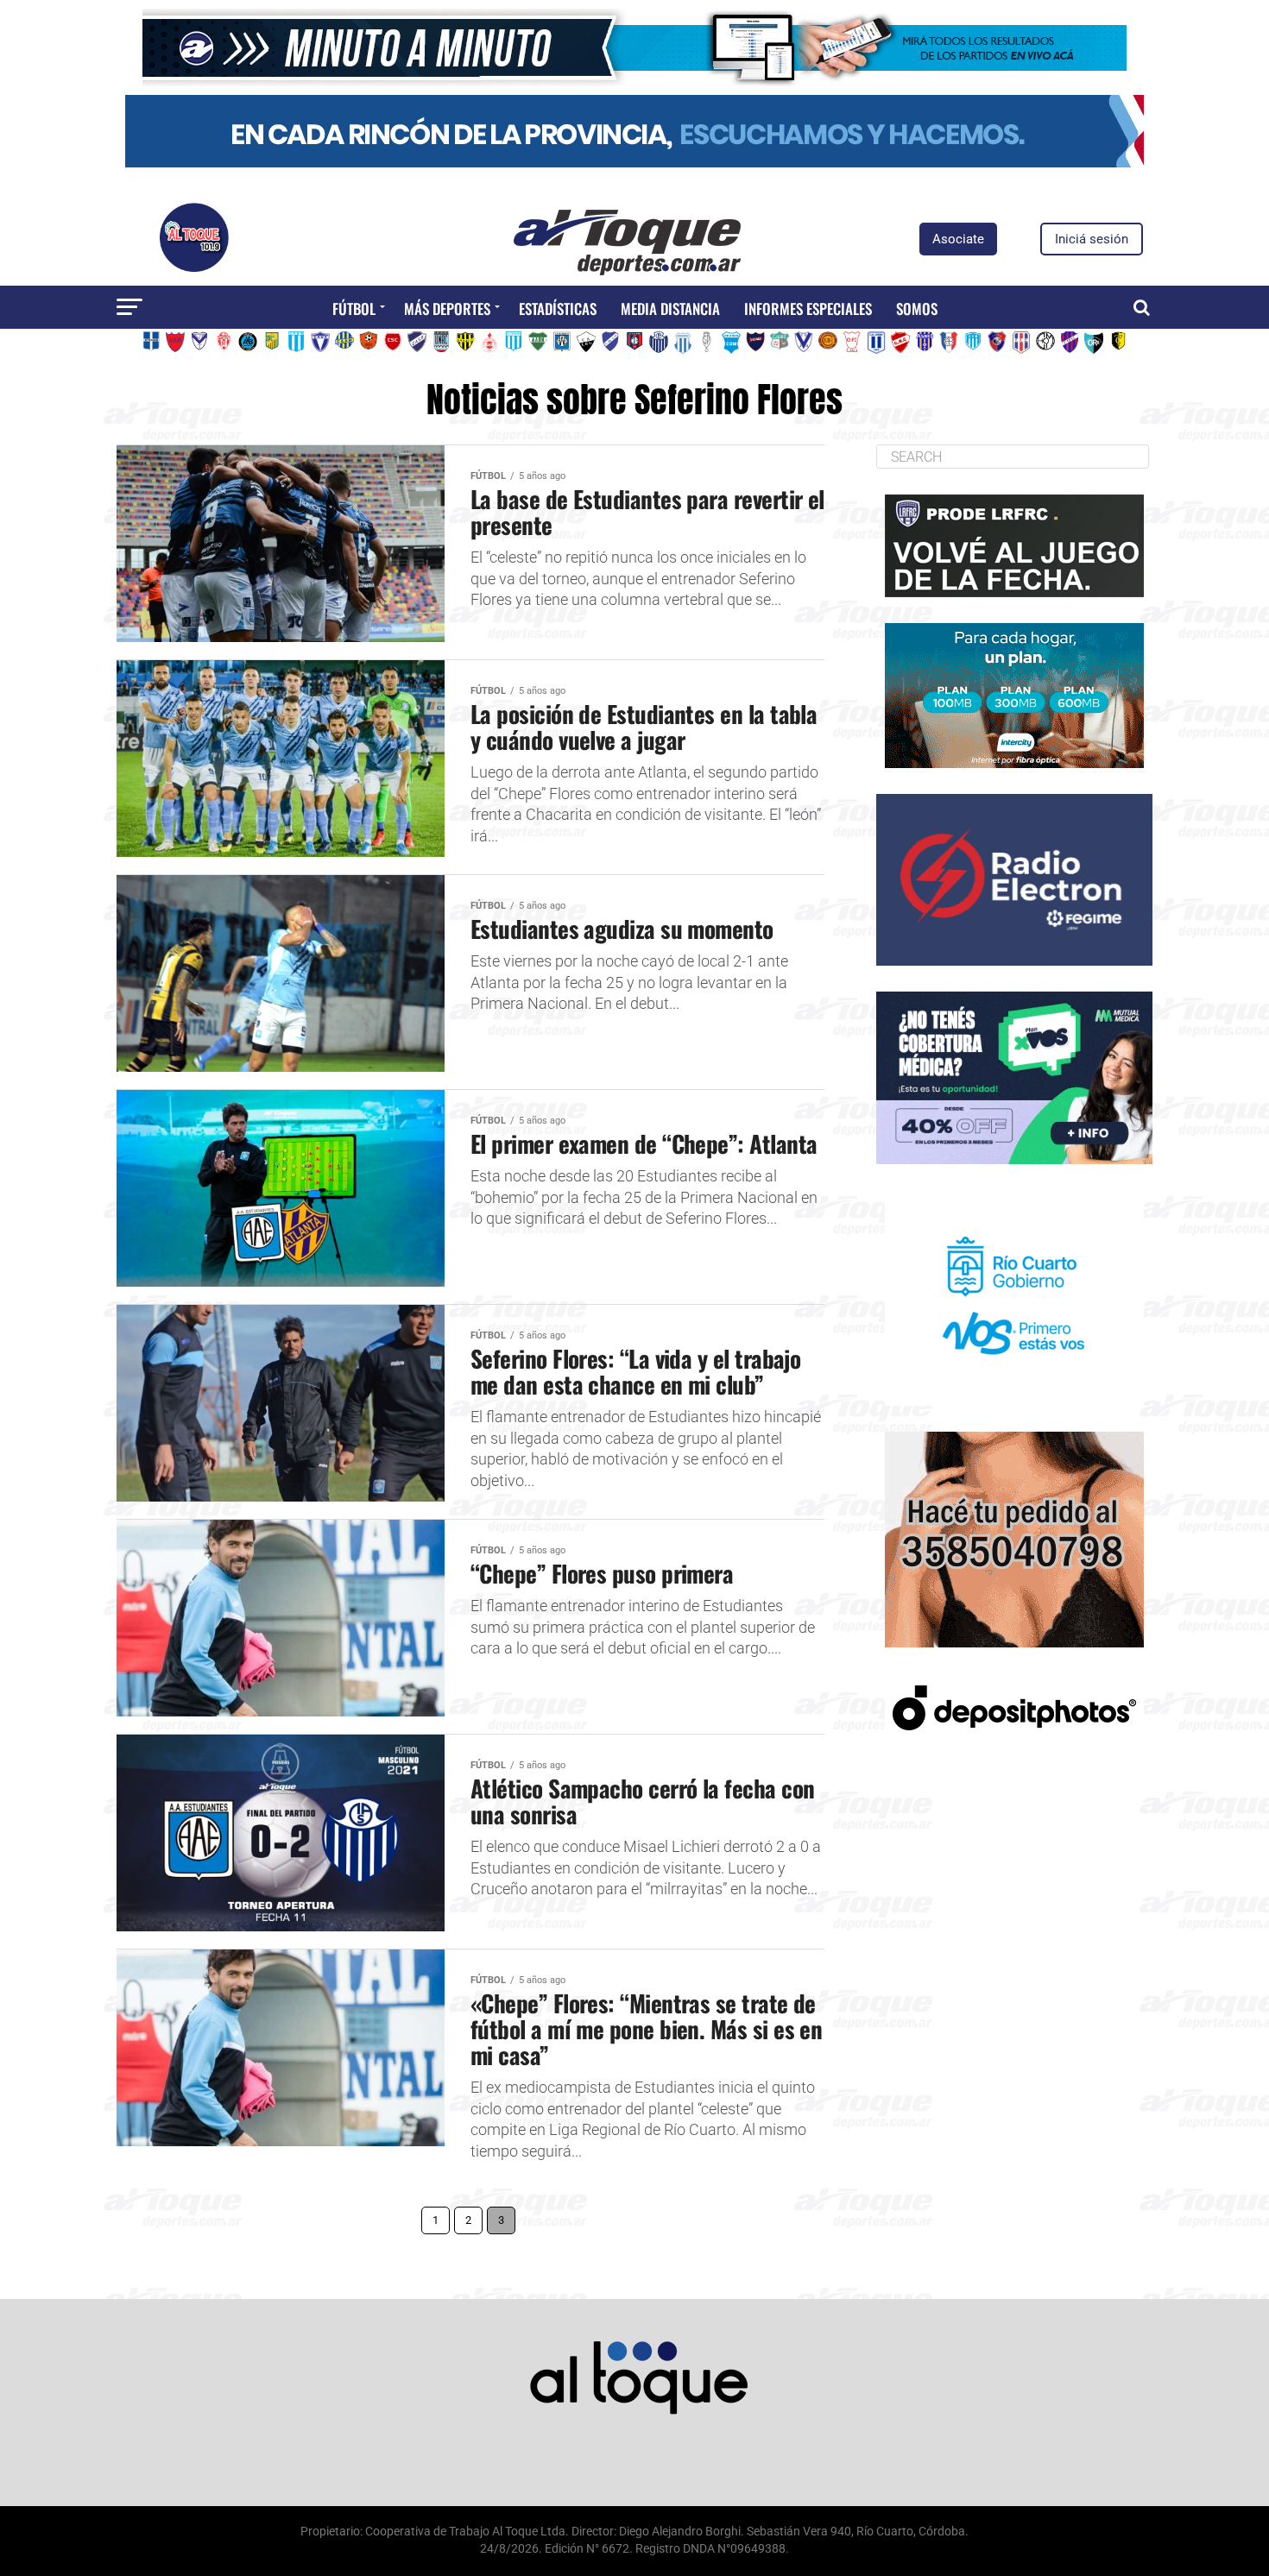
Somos (917, 309)
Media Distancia (670, 309)
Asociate (958, 239)
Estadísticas (558, 309)
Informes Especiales (808, 309)
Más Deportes (447, 309)
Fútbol (354, 309)
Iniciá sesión (1092, 239)
